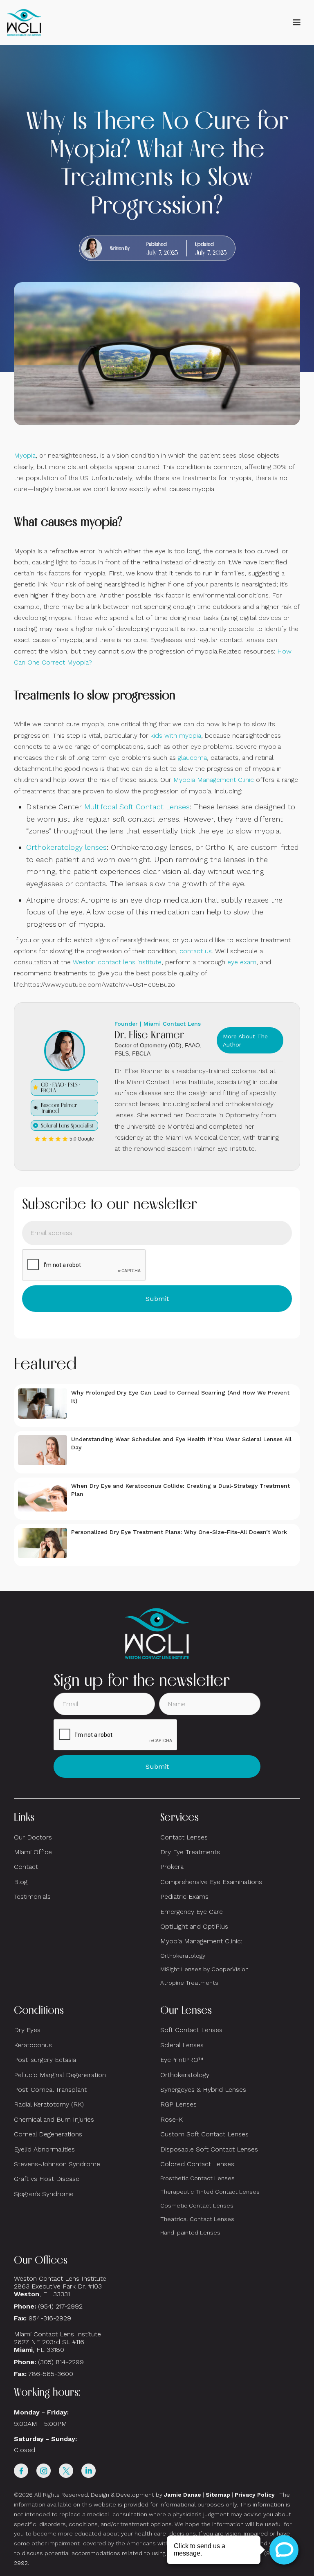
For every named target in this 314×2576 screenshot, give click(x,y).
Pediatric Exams (184, 1897)
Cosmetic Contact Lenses (197, 2205)
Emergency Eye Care (192, 1912)
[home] (24, 22)
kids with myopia (176, 736)
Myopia (25, 455)
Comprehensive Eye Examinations (211, 1882)
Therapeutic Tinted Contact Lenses (210, 2192)
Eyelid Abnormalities (44, 2149)
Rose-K (172, 2119)
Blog (21, 1882)
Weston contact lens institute (117, 962)
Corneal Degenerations (48, 2134)
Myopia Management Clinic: (201, 1941)
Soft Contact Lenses (191, 2030)
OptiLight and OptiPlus (194, 1926)
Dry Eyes (27, 2030)
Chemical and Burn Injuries (54, 2119)
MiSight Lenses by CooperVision (204, 1969)
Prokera (172, 1867)
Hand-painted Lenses (190, 2232)
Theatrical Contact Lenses (197, 2219)
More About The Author (245, 1040)
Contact (26, 1867)
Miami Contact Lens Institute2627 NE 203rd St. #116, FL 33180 (57, 2342)
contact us (196, 951)
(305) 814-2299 (61, 2362)
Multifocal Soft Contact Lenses (137, 807)
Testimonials (32, 1897)
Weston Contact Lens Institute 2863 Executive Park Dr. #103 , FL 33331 (61, 2286)
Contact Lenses (184, 1837)
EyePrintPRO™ (182, 2060)
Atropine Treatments (189, 1983)
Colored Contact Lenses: (198, 2164)
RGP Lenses (178, 2104)
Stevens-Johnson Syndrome (57, 2164)
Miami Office (33, 1852)
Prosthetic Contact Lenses (197, 2178)
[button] (296, 22)
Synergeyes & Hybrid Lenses (203, 2090)
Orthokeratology (183, 1956)
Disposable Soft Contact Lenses (209, 2149)
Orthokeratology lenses (66, 847)
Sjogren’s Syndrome (44, 2194)
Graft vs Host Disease (47, 2179)
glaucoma (192, 758)
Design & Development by (146, 2495)
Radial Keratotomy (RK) (49, 2104)
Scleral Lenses (182, 2045)
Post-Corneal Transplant (50, 2090)
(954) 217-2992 (60, 2306)
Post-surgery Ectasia (45, 2060)
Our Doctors (33, 1837)
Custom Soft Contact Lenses (204, 2134)
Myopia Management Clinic (214, 780)
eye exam (242, 962)
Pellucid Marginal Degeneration (60, 2075)
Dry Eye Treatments (190, 1852)
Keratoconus (33, 2045)
